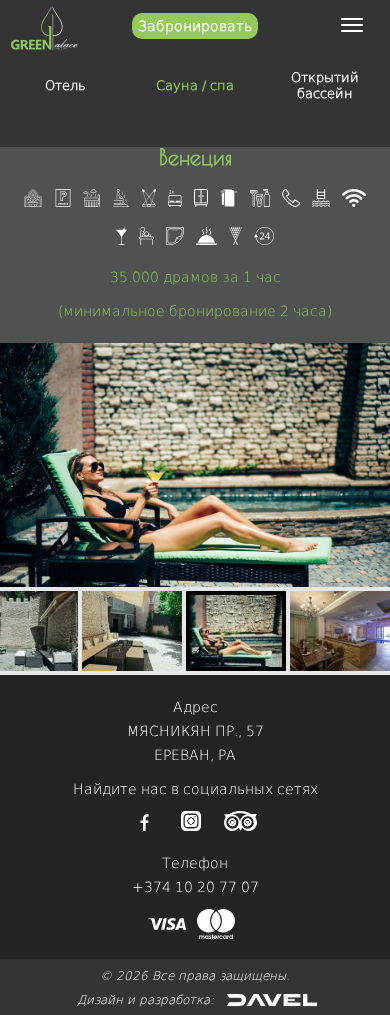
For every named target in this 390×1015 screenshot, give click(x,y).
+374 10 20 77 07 (195, 887)
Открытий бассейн (325, 85)
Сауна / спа (195, 85)
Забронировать (195, 26)
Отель (65, 85)
